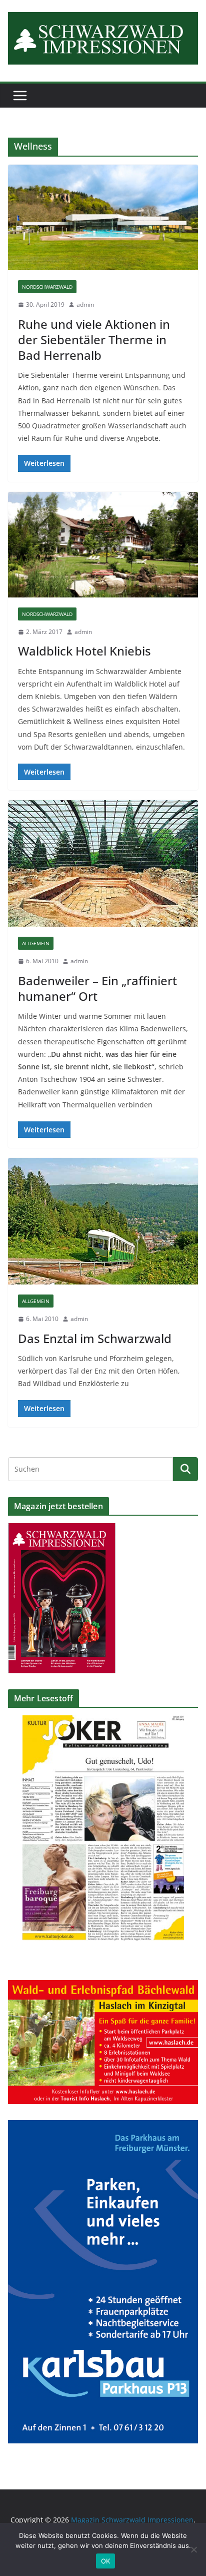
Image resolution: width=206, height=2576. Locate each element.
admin (85, 304)
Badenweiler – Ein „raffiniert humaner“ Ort (97, 988)
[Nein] (193, 2549)
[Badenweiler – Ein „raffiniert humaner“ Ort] (103, 863)
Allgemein (36, 943)
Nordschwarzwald (47, 287)
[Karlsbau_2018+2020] (103, 2126)
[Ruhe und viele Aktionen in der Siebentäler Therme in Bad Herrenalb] (103, 217)
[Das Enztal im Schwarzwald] (103, 1221)
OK (106, 2561)
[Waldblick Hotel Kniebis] (103, 545)
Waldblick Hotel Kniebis (84, 651)
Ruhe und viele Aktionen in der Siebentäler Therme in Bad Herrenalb (94, 340)
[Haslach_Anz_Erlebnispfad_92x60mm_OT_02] (103, 1986)
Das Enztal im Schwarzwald (95, 1338)
